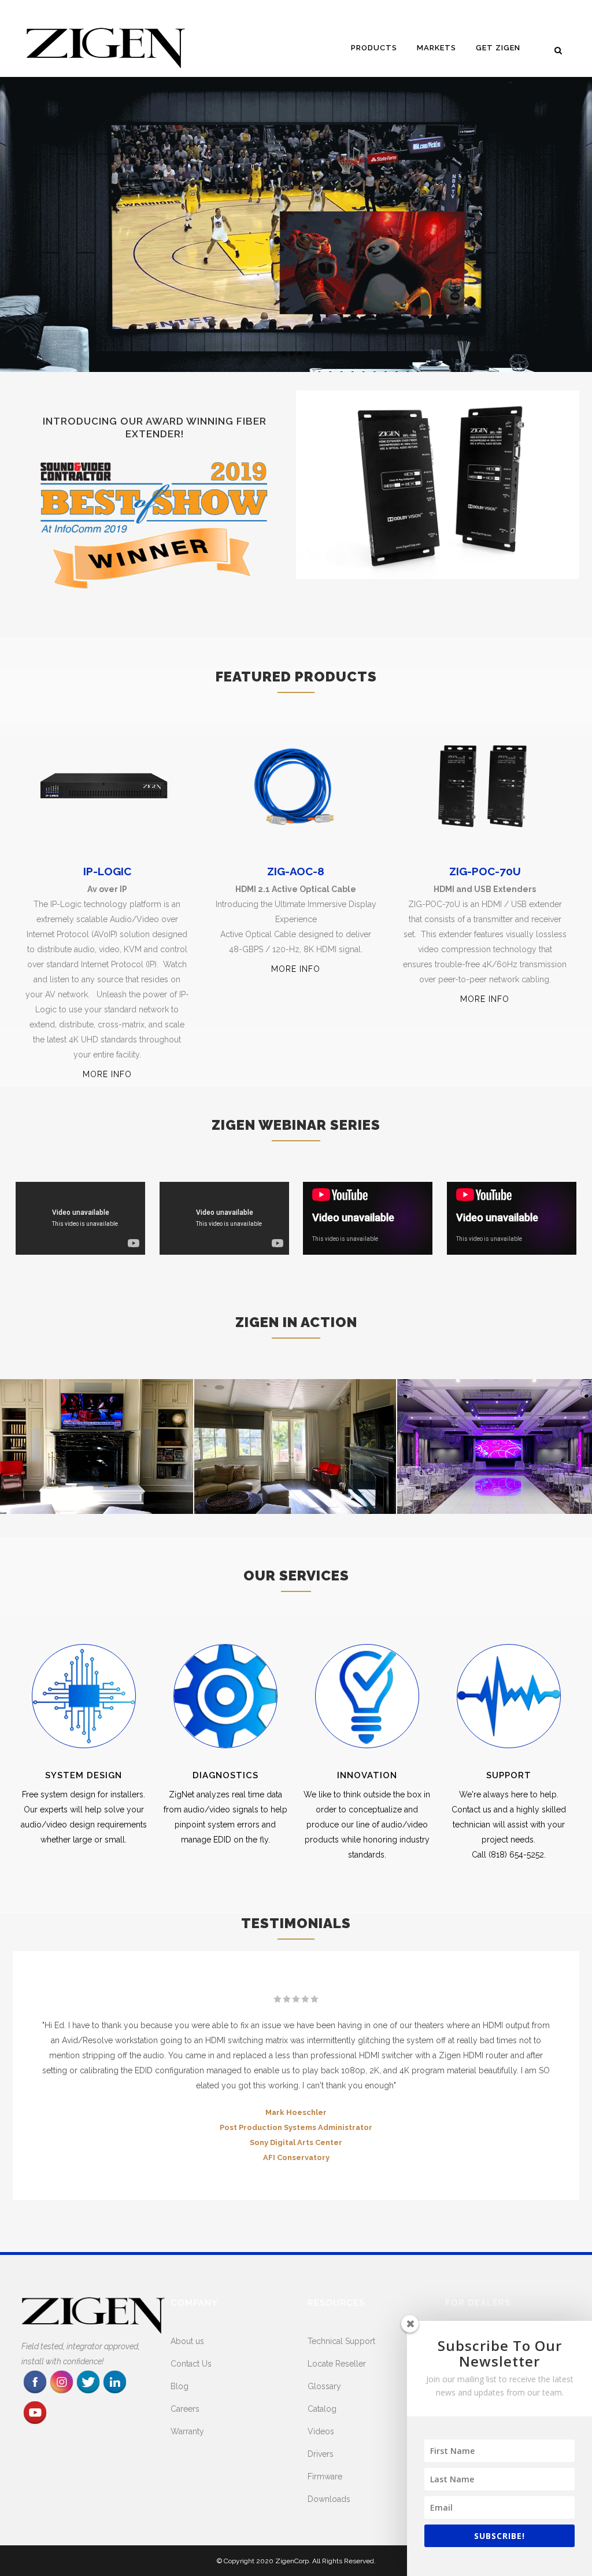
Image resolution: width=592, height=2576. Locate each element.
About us (187, 2341)
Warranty (187, 2431)
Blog (180, 2386)
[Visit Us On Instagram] (61, 2392)
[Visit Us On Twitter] (88, 2392)
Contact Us (191, 2364)
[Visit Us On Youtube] (35, 2423)
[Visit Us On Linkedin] (114, 2392)
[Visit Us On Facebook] (35, 2392)
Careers (185, 2409)
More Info (107, 1074)
